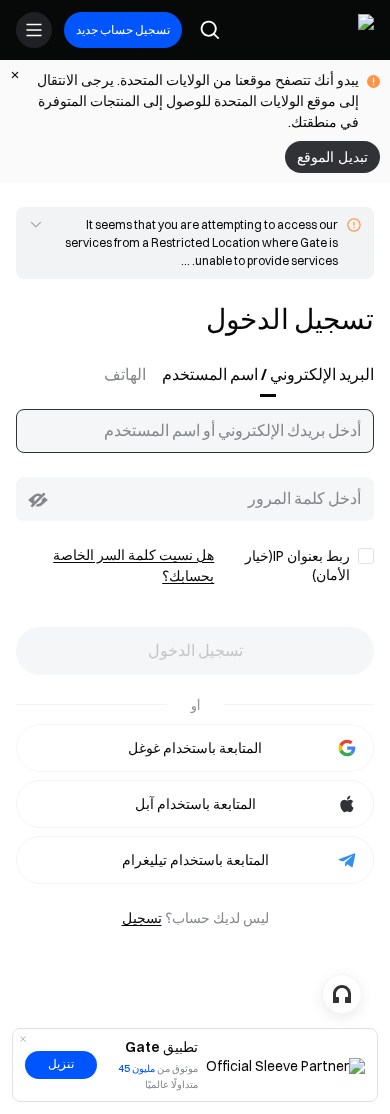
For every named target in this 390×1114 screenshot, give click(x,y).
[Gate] (358, 30)
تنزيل (61, 1064)
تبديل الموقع (332, 157)
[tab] (264, 375)
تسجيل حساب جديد (123, 29)
